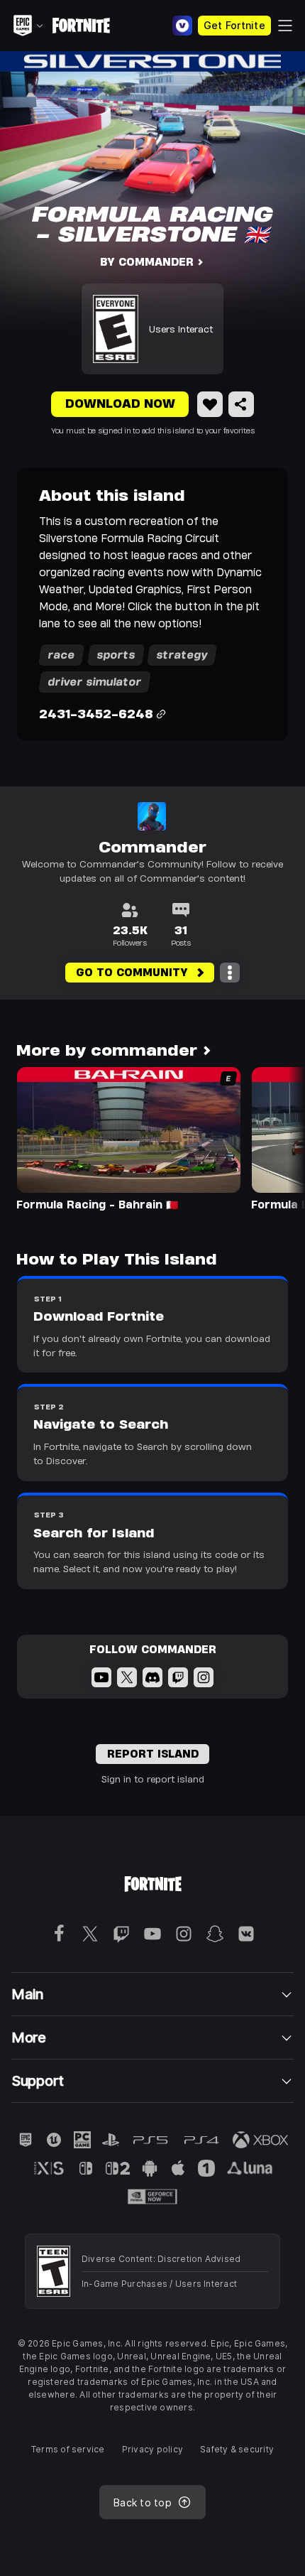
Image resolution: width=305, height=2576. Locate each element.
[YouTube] (101, 1677)
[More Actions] (230, 973)
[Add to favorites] (210, 404)
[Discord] (152, 1677)
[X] (127, 1677)
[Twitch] (178, 1677)
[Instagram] (204, 1677)
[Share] (241, 404)
